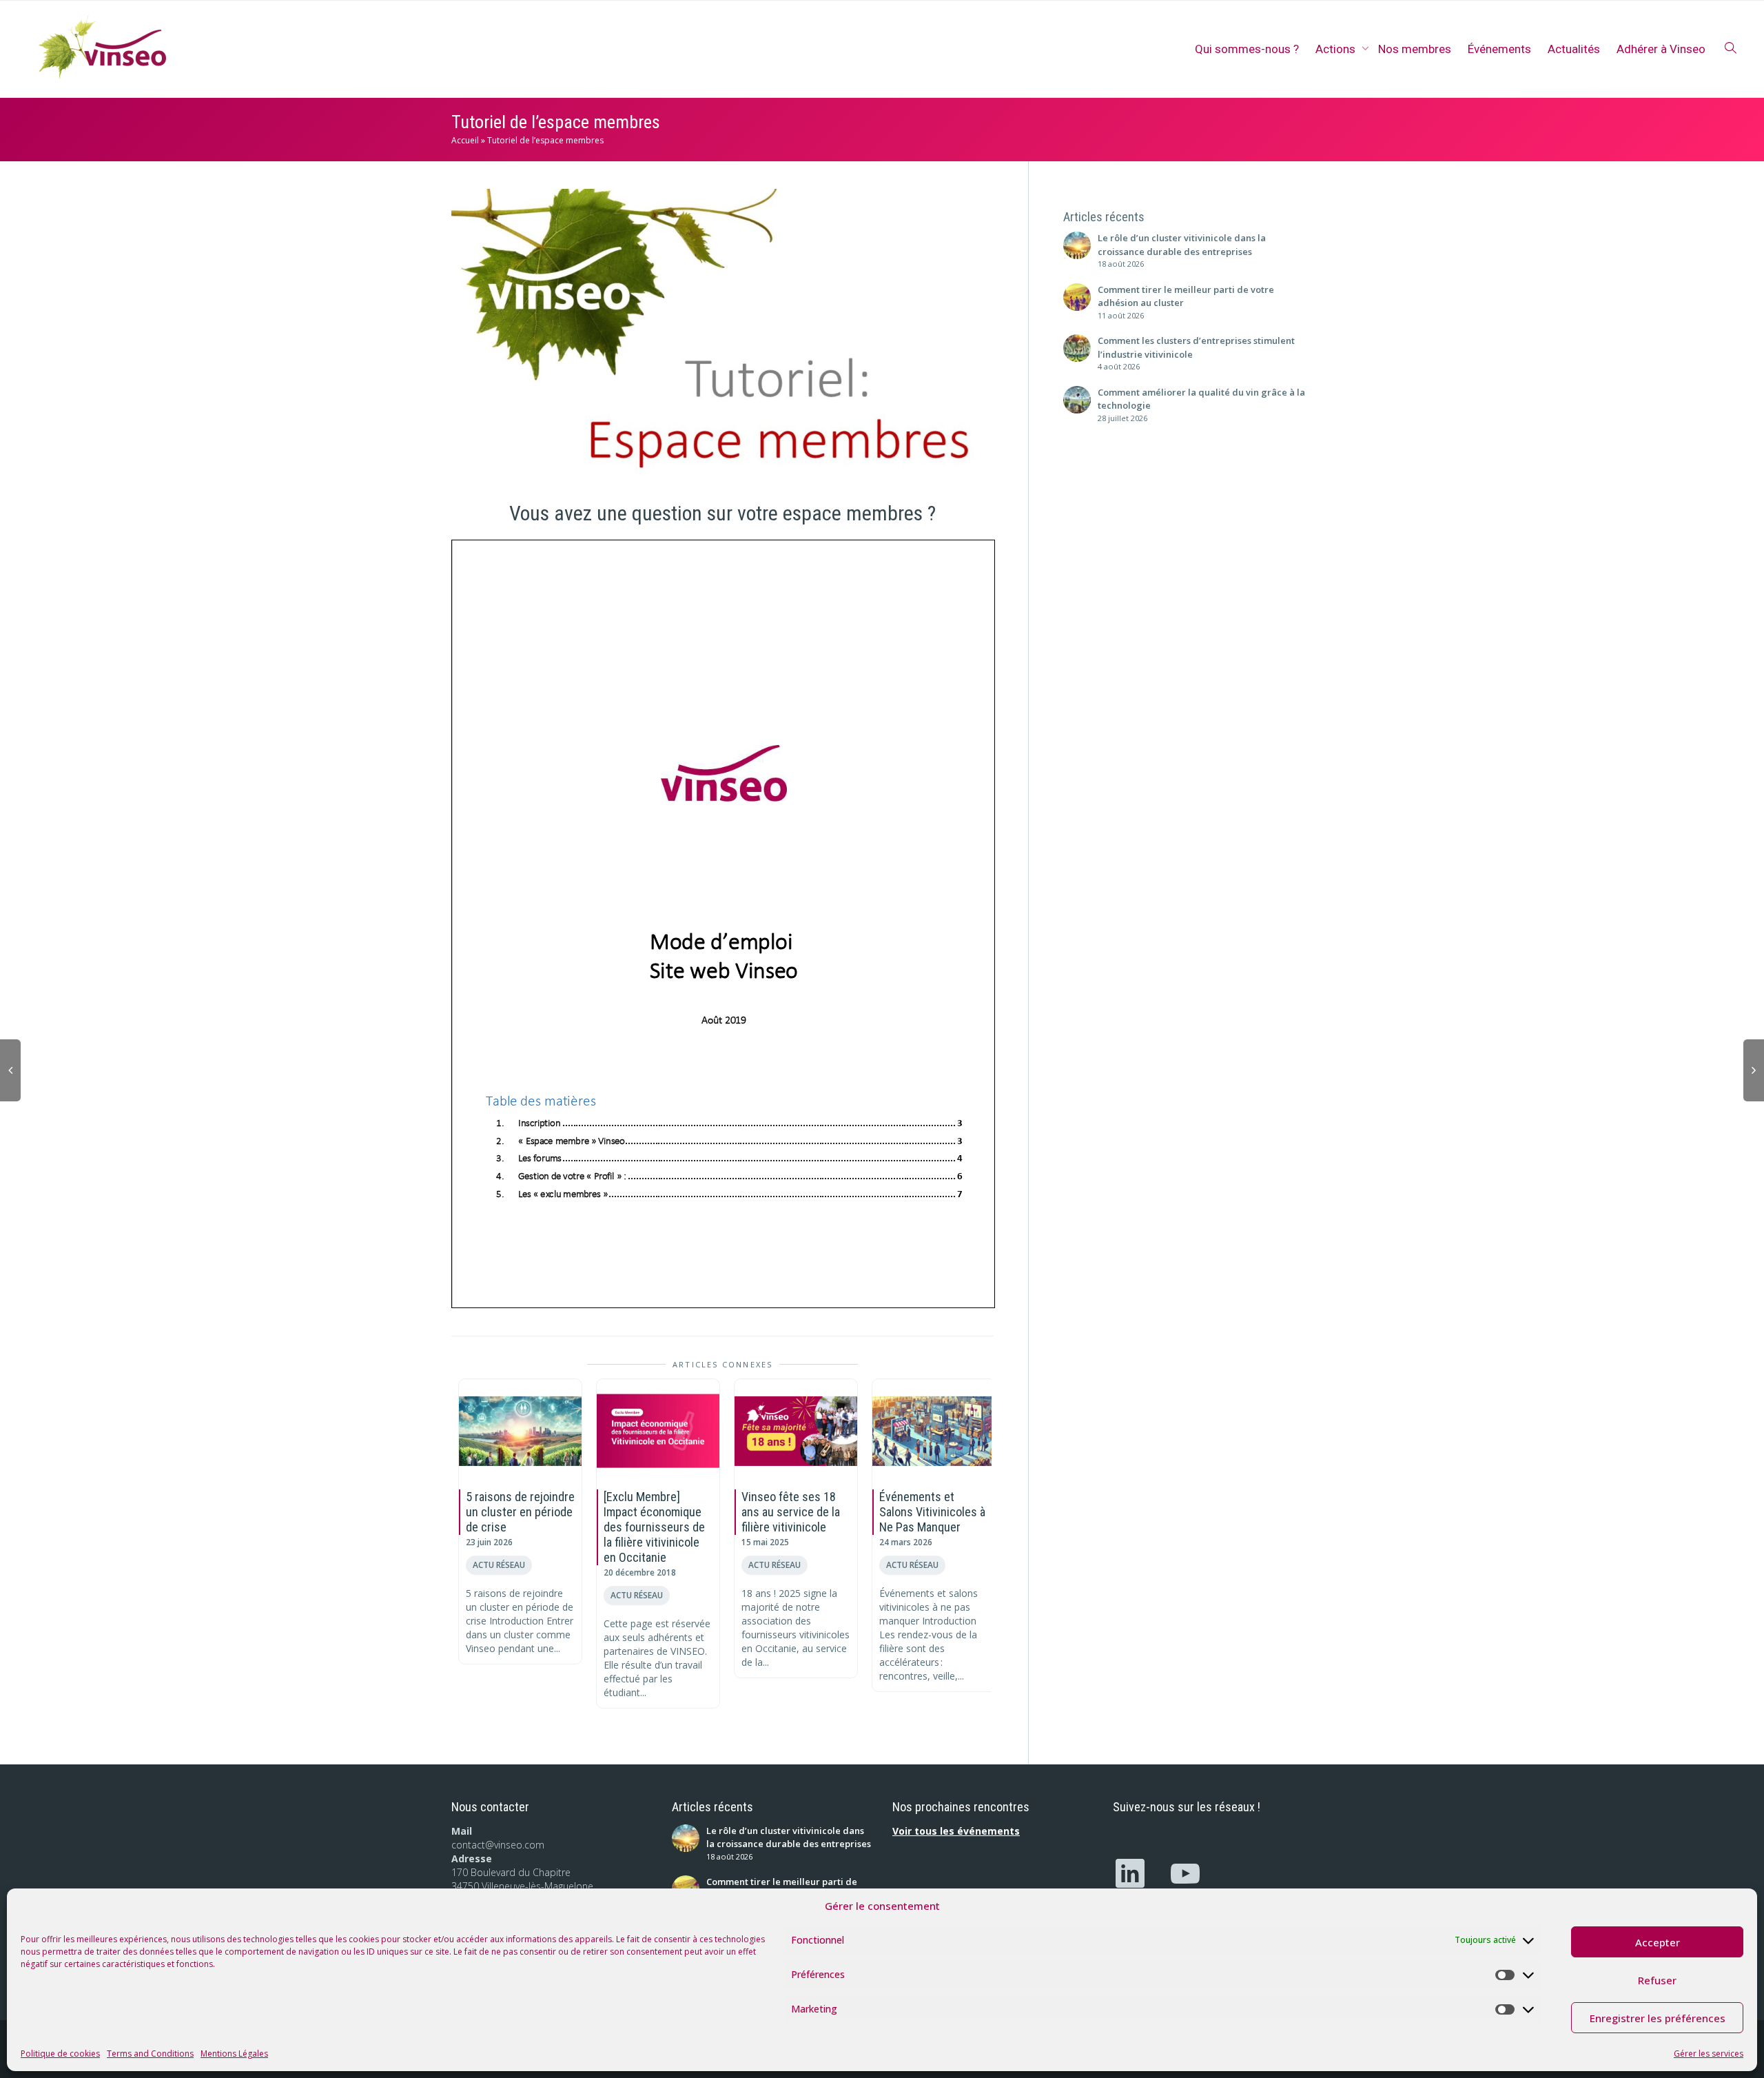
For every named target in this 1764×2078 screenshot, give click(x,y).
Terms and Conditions (150, 2054)
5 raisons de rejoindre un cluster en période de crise (520, 1512)
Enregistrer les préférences (1658, 2018)
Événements (1499, 49)
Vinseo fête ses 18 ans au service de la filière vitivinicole (791, 1512)
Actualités (1574, 49)
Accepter (1658, 1942)
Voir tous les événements (956, 1831)
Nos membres (1415, 49)
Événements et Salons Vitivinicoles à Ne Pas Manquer (932, 1512)
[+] (520, 1431)
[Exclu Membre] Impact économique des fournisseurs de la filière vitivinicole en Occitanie (654, 1527)
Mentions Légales (234, 2054)
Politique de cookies (60, 2054)
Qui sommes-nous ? (1247, 49)
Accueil (465, 140)
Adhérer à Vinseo (1661, 49)
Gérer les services (1709, 2054)
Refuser (1657, 1980)
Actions (1337, 49)
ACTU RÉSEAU (499, 1565)
